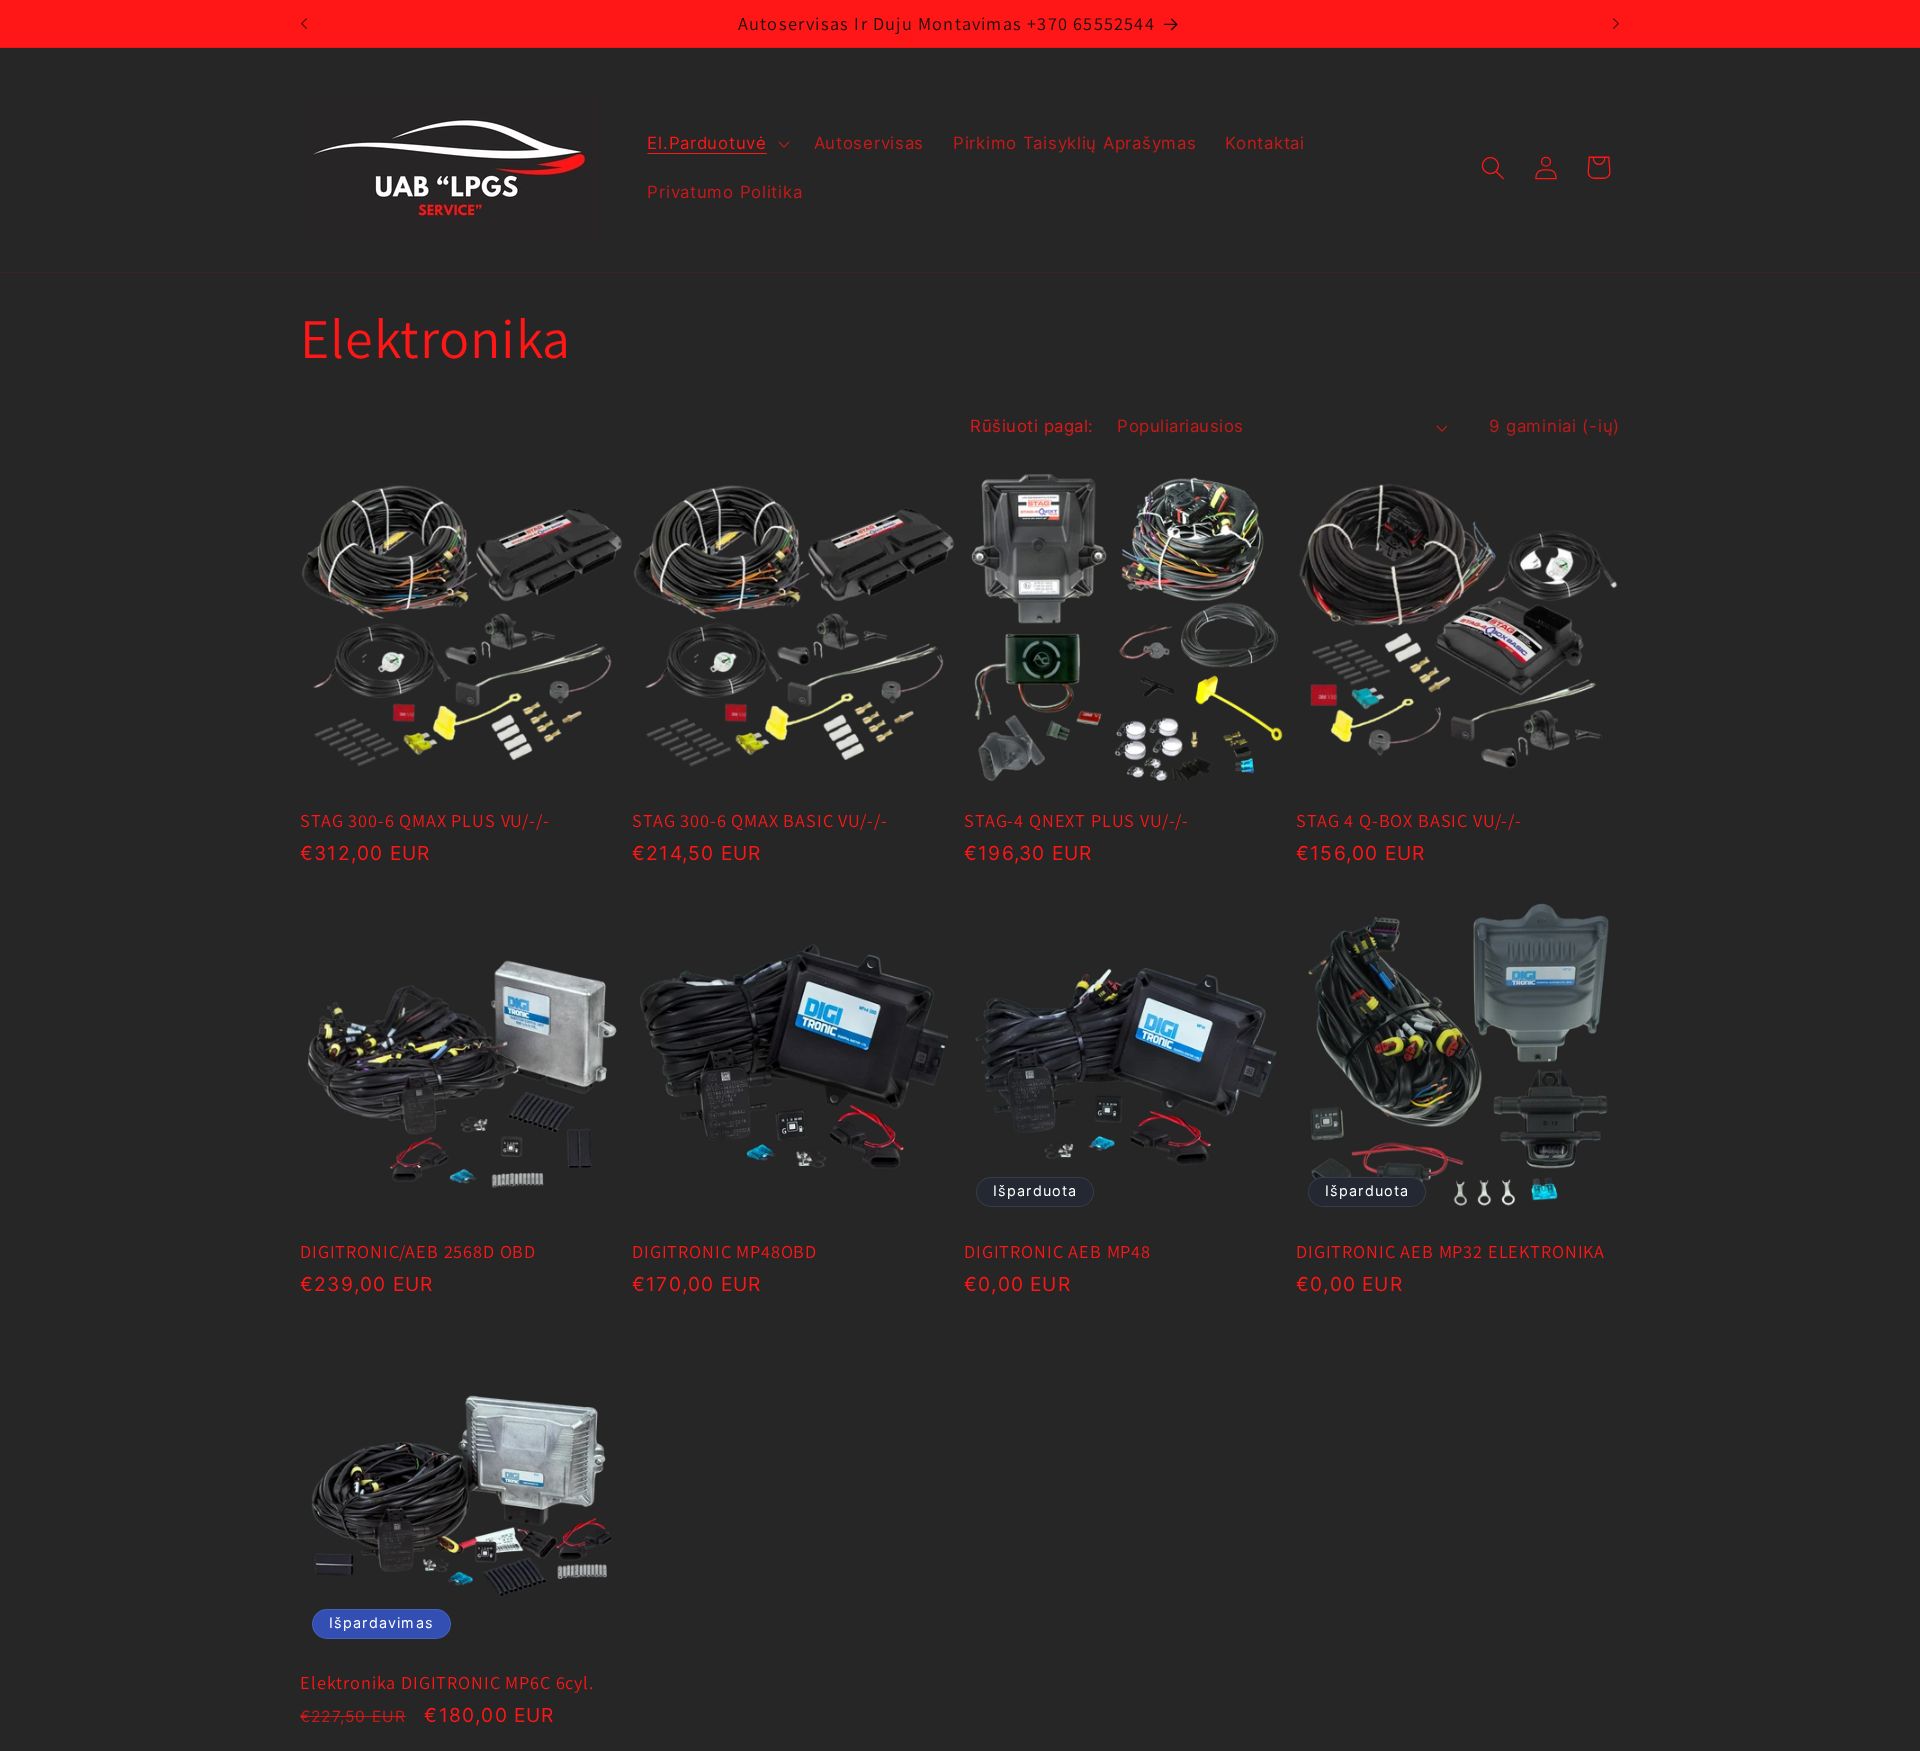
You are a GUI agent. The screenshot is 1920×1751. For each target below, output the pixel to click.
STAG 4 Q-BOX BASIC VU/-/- (1409, 820)
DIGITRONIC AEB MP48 (1057, 1251)
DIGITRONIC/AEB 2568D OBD (418, 1251)
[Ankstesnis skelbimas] (304, 24)
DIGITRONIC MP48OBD (724, 1251)
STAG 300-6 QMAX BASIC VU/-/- (760, 820)
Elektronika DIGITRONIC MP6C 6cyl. (447, 1682)
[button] (716, 143)
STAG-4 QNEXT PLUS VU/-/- (1076, 820)
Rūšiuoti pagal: (1031, 426)
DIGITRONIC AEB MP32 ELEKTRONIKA (1450, 1251)
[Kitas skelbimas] (1616, 24)
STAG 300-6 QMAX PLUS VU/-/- (425, 820)
